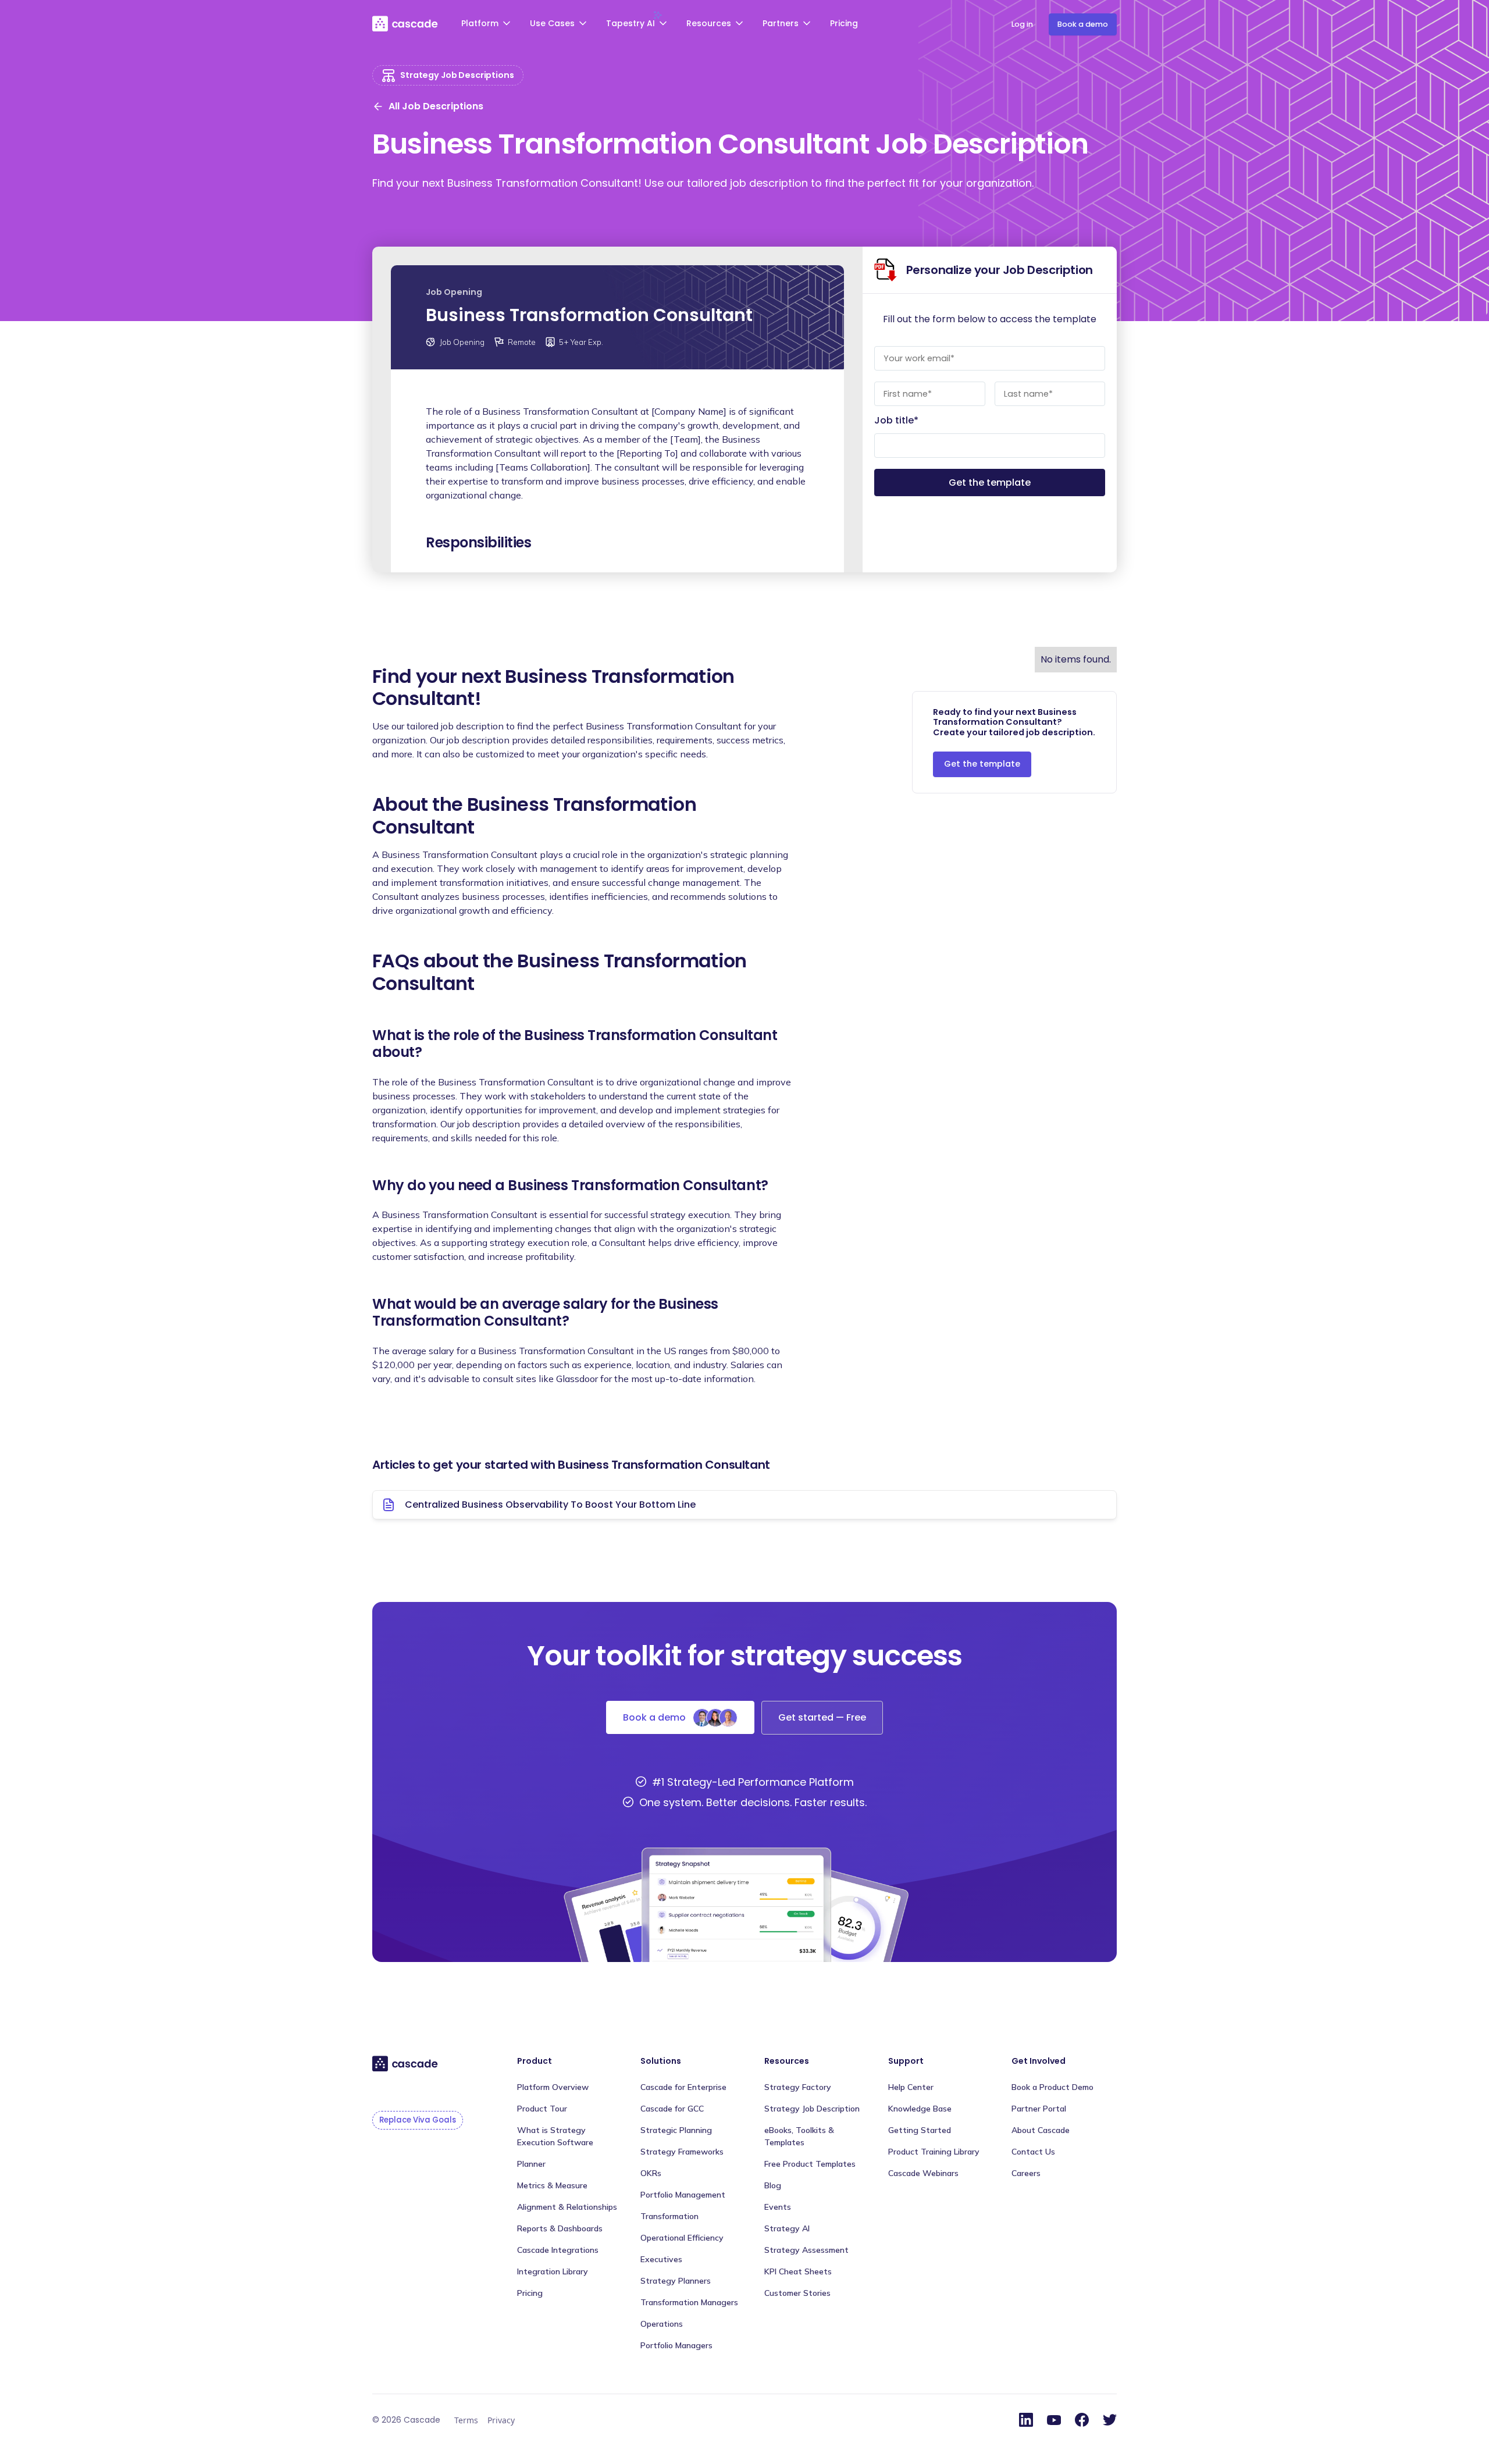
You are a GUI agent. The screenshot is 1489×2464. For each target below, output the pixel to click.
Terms (466, 2420)
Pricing (844, 23)
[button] (487, 25)
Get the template (982, 764)
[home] (406, 23)
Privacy (501, 2420)
